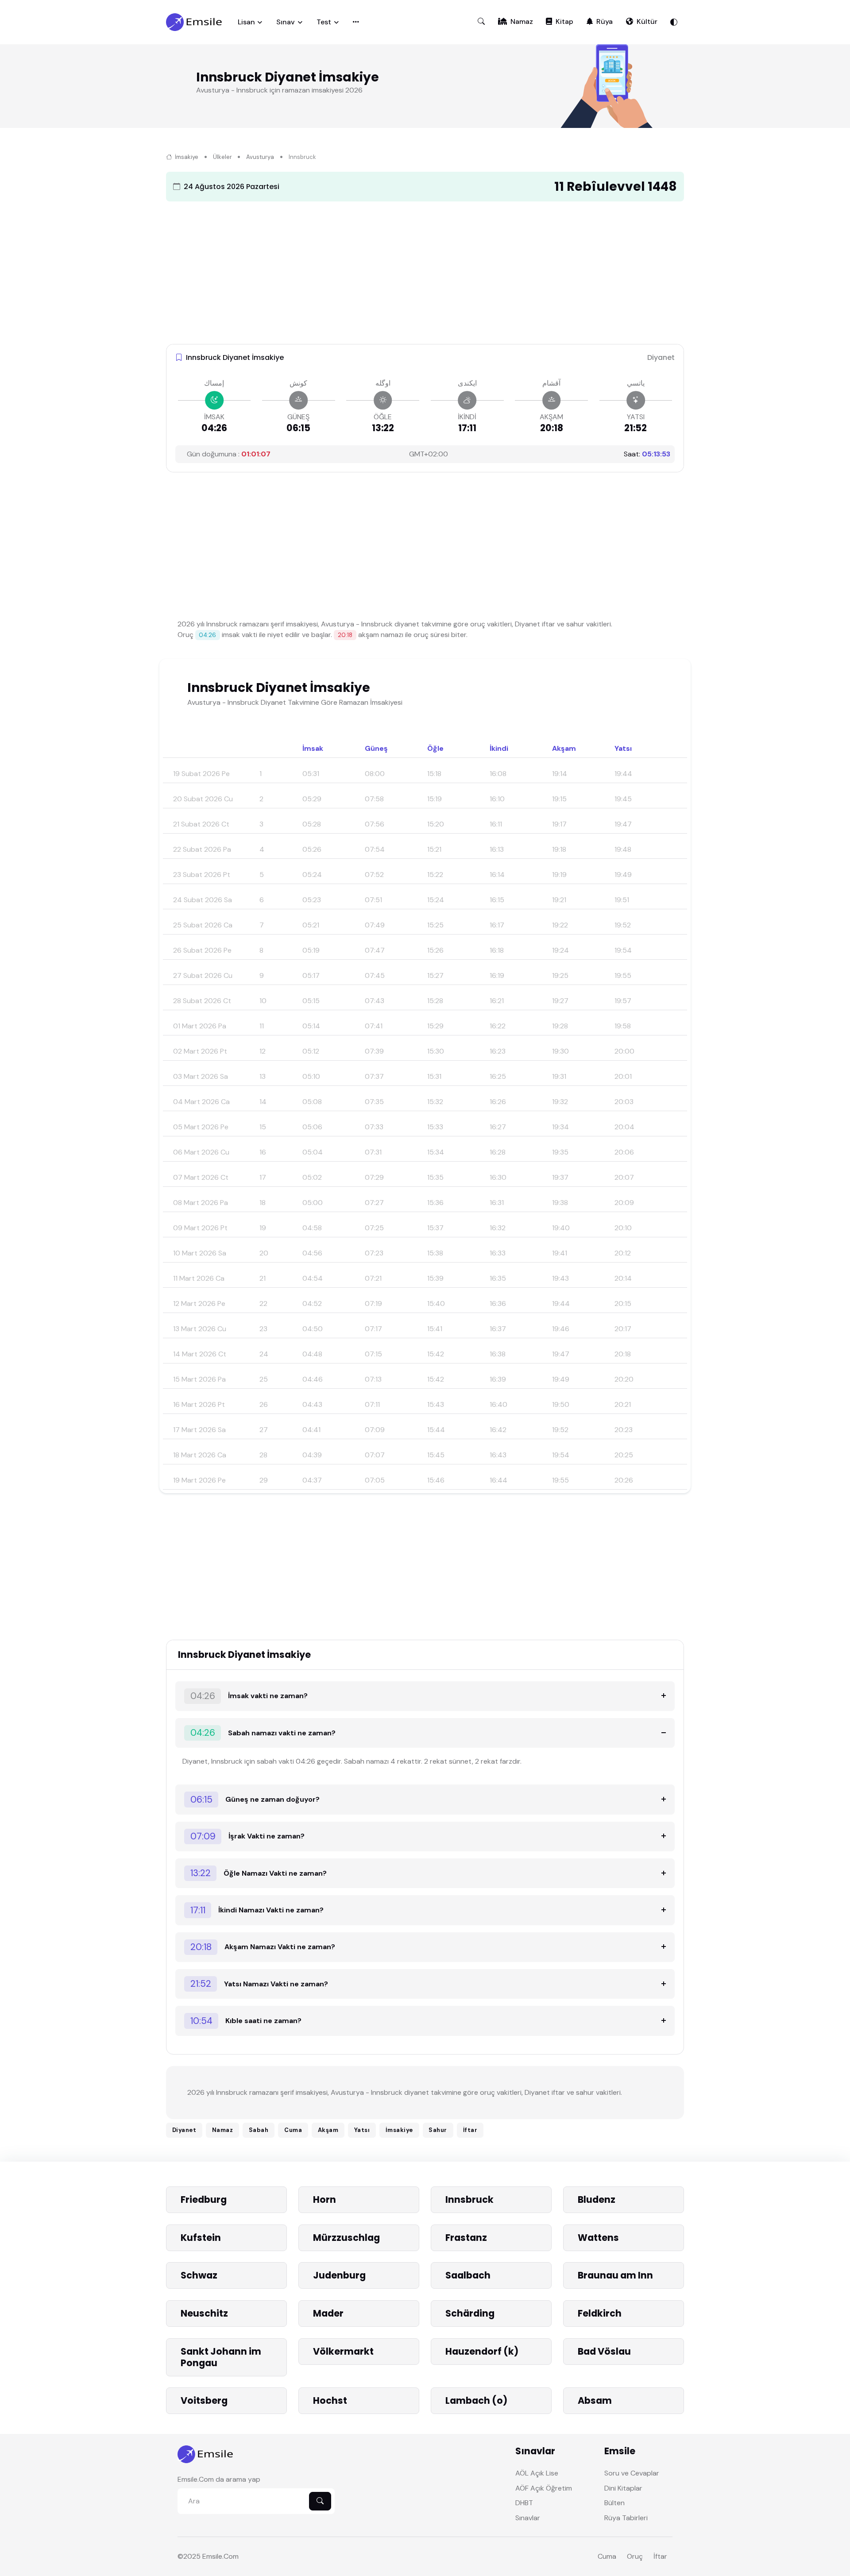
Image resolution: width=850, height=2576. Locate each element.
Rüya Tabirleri (626, 2518)
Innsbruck (469, 2199)
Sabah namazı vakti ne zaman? (263, 1732)
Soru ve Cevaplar (632, 2473)
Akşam (328, 2130)
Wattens (598, 2238)
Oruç (635, 2556)
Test (324, 22)
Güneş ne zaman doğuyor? (255, 1799)
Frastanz (466, 2238)
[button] (481, 22)
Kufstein (201, 2238)
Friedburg (204, 2199)
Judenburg (339, 2275)
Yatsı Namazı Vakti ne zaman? (259, 1983)
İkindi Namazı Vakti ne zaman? (257, 1910)
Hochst (330, 2400)
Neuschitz (204, 2313)
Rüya (605, 21)
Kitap (564, 21)
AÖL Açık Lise (537, 2473)
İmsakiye (186, 157)
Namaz (522, 21)
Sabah (259, 2130)
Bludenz (597, 2199)
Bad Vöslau (604, 2351)
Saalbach (468, 2275)
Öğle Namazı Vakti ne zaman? (259, 1873)
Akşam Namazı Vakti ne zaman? (263, 1947)
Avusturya (260, 157)
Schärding (470, 2313)
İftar (470, 2130)
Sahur (438, 2130)
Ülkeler (222, 157)
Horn (325, 2199)
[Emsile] (195, 22)
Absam (595, 2400)
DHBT (524, 2503)
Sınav (286, 22)
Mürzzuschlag (346, 2238)
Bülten (614, 2503)
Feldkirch (600, 2313)
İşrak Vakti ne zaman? (248, 1836)
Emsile (212, 2556)
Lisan (246, 22)
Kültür (647, 21)
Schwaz (199, 2275)
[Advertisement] (425, 270)
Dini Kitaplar (623, 2488)
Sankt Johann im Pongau (221, 2357)
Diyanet (184, 2130)
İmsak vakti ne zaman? (249, 1696)
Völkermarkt (343, 2351)
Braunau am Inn (615, 2275)
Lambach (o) (476, 2400)
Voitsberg (204, 2400)
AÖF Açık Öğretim (544, 2488)
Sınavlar (528, 2518)
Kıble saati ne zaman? (246, 2021)
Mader (328, 2313)
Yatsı (362, 2130)
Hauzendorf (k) (482, 2351)
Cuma (293, 2130)
